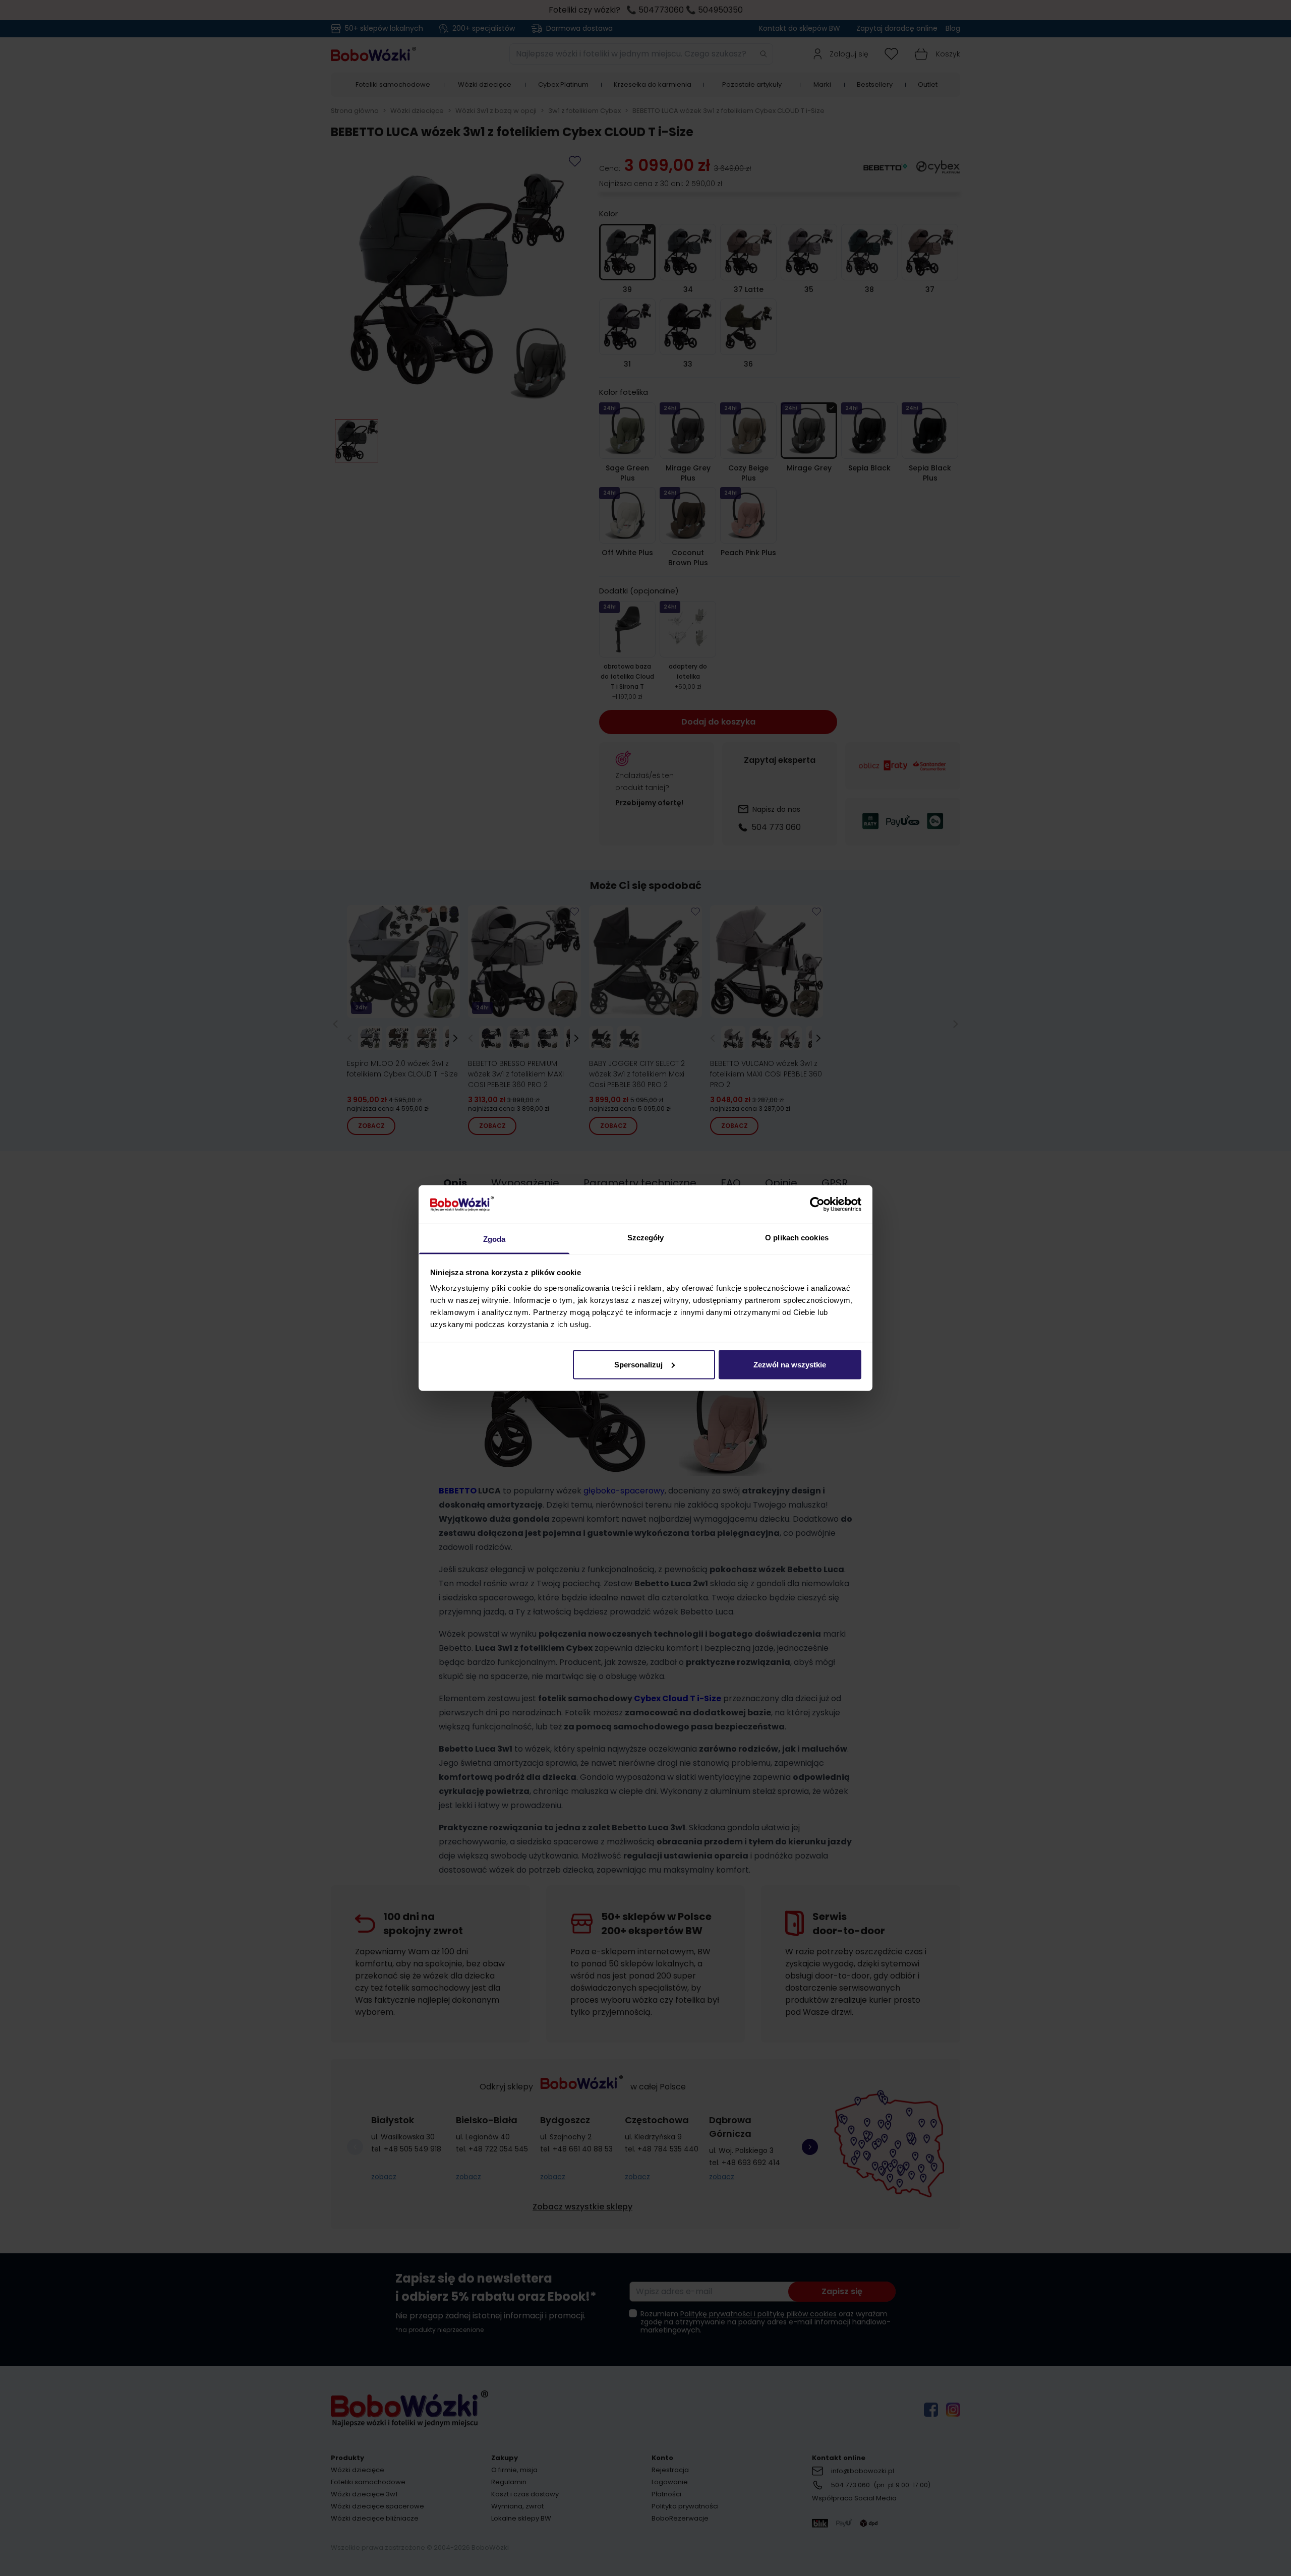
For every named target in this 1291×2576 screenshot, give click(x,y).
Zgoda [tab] (494, 1239)
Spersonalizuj (638, 1364)
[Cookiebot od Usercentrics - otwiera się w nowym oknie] (817, 1204)
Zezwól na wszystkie (790, 1364)
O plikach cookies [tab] (797, 1238)
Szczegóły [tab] (646, 1238)
